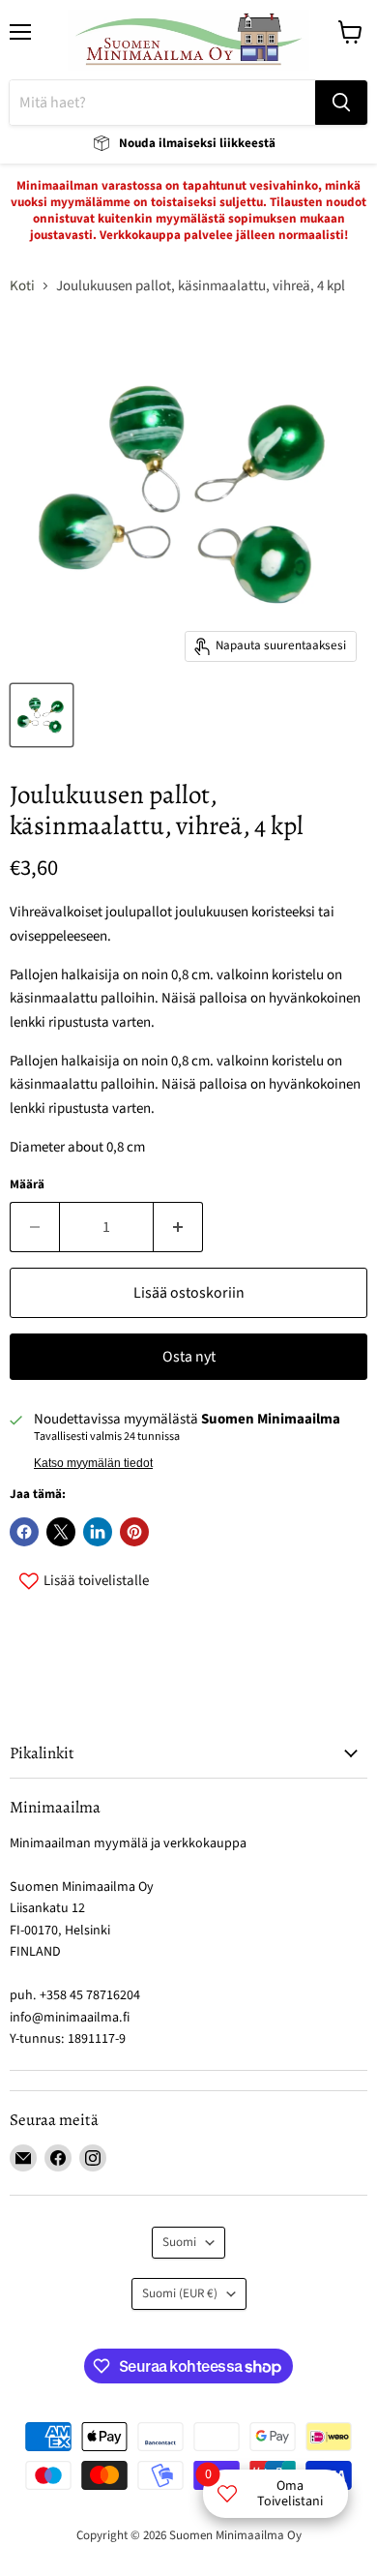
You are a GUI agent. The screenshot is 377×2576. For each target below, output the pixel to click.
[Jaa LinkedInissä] (98, 1532)
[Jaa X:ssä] (61, 1532)
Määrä (27, 1185)
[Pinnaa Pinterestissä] (134, 1532)
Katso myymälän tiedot (93, 1463)
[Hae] (341, 103)
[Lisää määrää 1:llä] (178, 1227)
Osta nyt (189, 1357)
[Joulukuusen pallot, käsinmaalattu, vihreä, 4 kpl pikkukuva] (42, 715)
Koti (22, 286)
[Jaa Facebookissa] (24, 1532)
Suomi (179, 2242)
